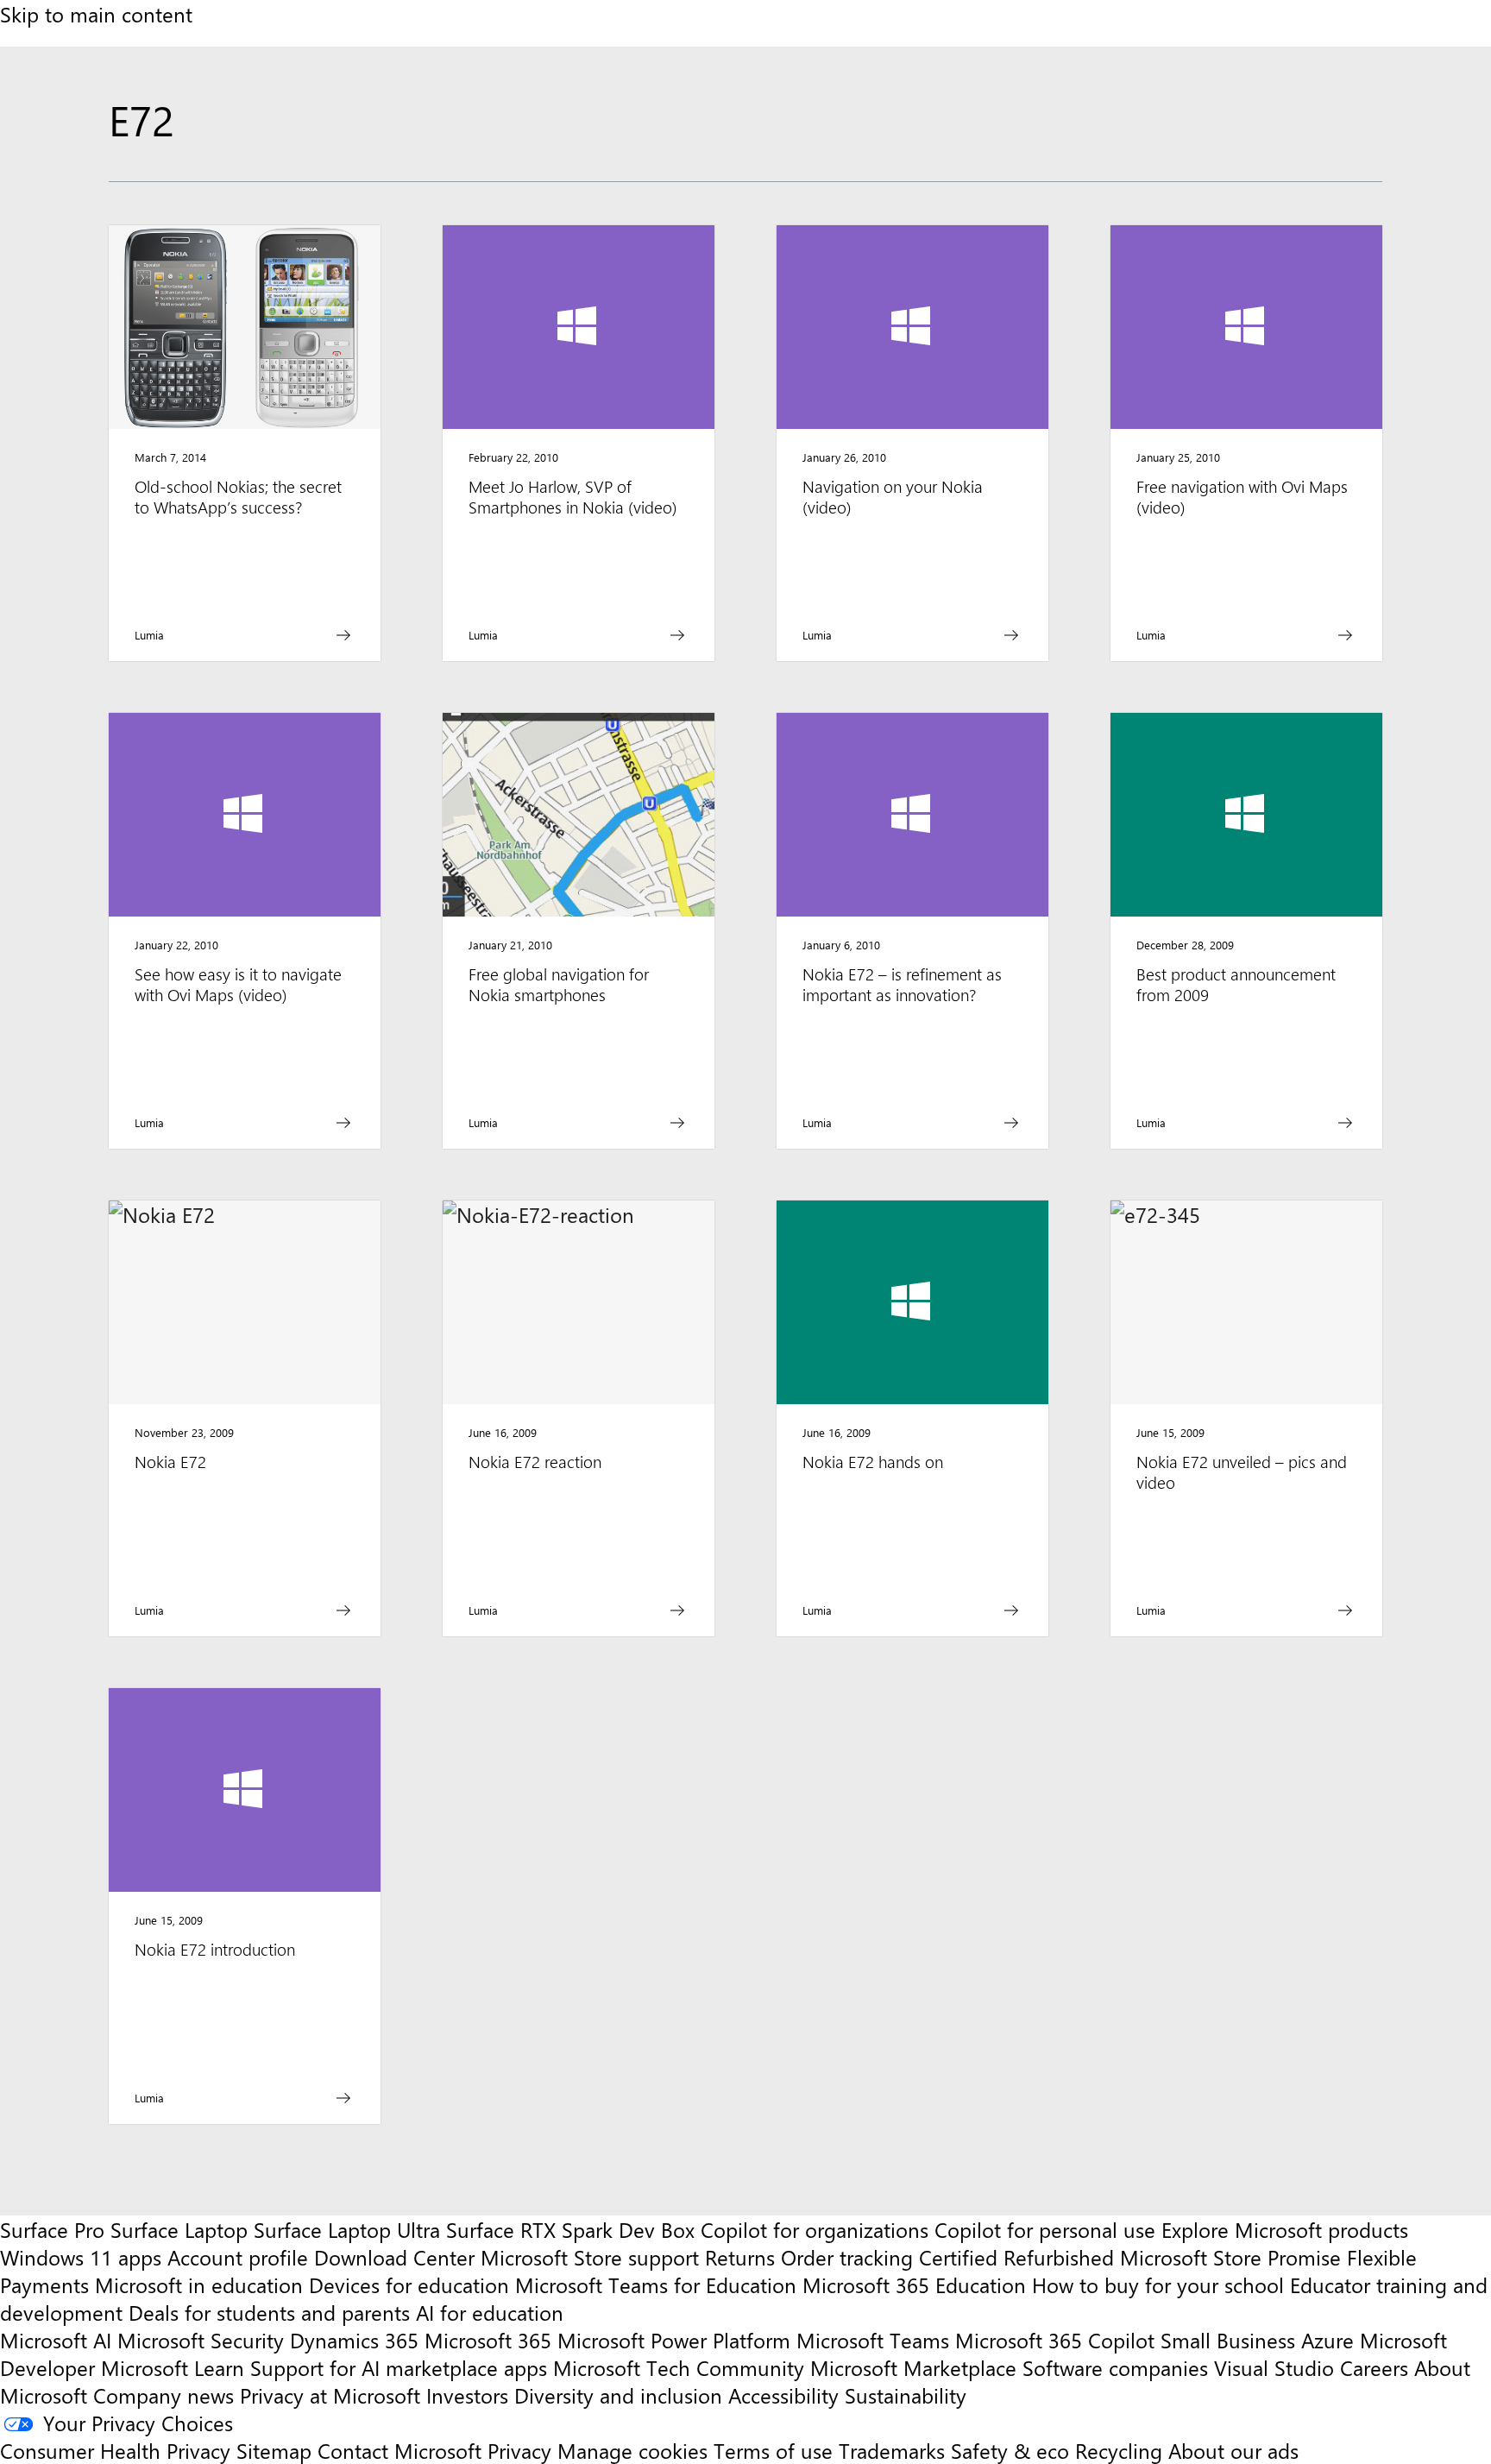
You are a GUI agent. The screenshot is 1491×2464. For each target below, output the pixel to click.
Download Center (394, 2257)
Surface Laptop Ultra (347, 2229)
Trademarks (892, 2450)
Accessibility (783, 2395)
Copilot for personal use (1045, 2229)
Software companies (1115, 2367)
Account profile (238, 2257)
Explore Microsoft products (1285, 2229)
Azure (1327, 2340)
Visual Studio (1274, 2367)
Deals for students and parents (269, 2312)
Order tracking (847, 2257)
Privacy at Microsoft (330, 2395)
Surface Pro (52, 2229)
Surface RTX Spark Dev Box (570, 2229)
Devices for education (409, 2284)
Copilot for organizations (815, 2229)
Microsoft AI (56, 2340)
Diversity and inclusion (618, 2395)
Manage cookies (632, 2450)
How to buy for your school (1158, 2284)
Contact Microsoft (399, 2450)
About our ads (1233, 2450)
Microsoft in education (199, 2284)
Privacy (522, 2450)
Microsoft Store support (590, 2257)
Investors (467, 2395)
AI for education (490, 2312)
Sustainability (906, 2395)
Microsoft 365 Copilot (1055, 2340)
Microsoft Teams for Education (656, 2284)
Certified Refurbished (1016, 2257)
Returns (740, 2257)
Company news (164, 2395)
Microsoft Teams (873, 2340)
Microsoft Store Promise (1230, 2257)
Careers (1374, 2367)
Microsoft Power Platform (674, 2340)
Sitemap (274, 2450)
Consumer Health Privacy (115, 2450)
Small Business (1228, 2340)
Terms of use (773, 2450)
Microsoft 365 (488, 2340)
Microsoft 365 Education (914, 2284)
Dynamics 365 (354, 2340)
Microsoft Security (201, 2340)
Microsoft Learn (173, 2367)
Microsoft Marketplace (913, 2367)
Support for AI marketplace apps (399, 2367)
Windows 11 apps (81, 2257)
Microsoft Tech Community (679, 2367)
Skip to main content (96, 14)
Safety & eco (1010, 2450)
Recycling (1119, 2450)
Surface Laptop (179, 2229)
